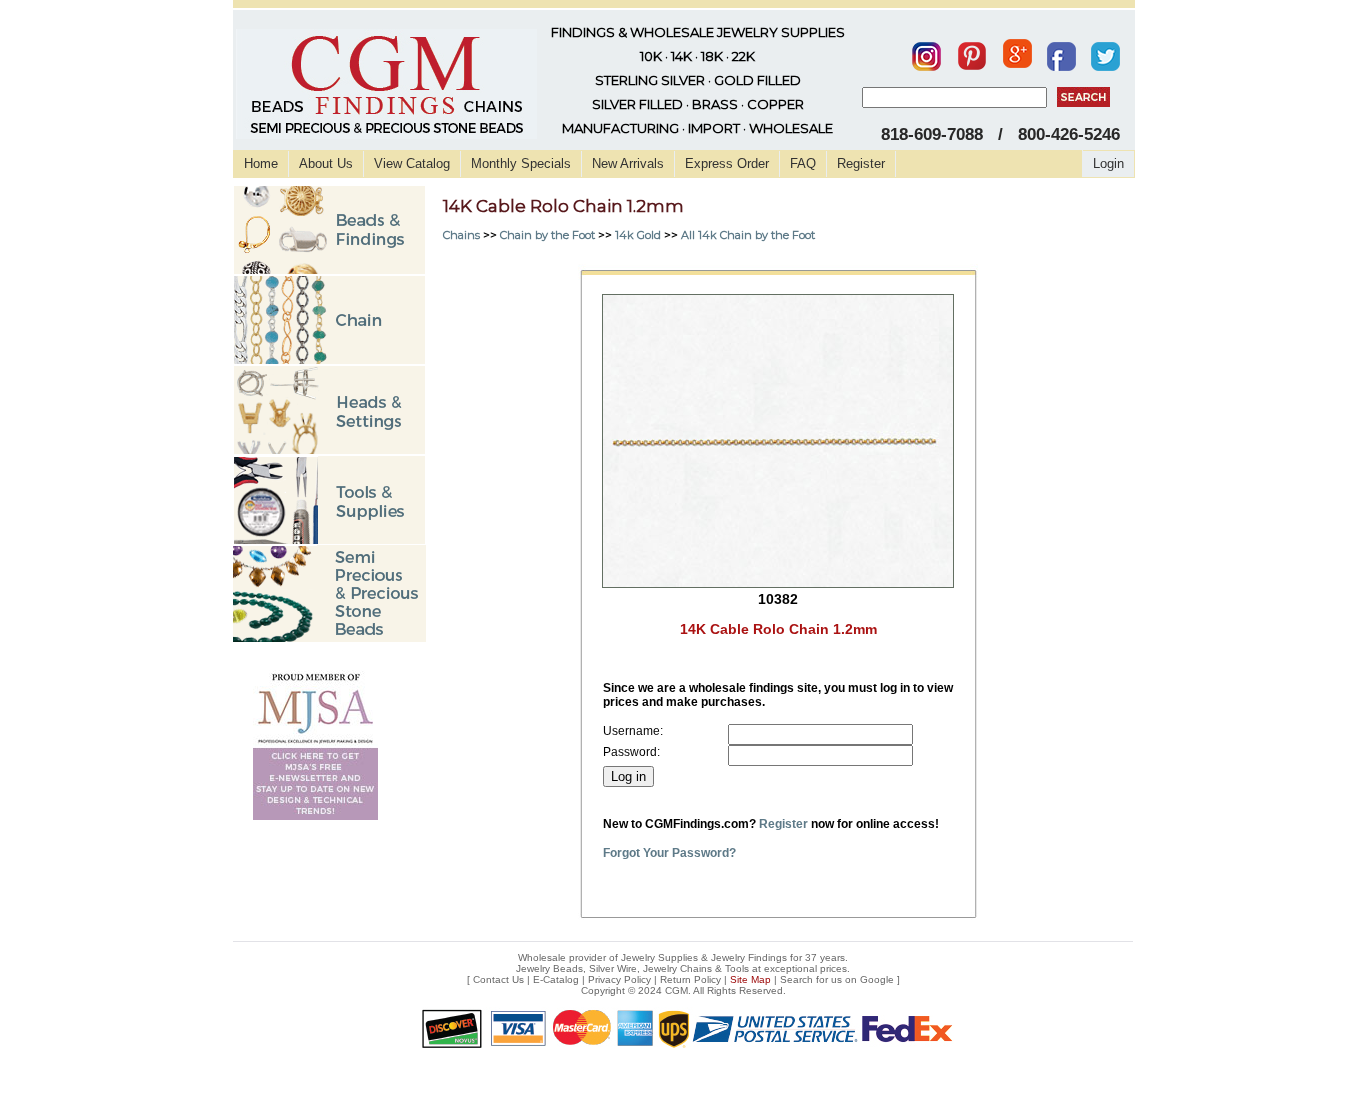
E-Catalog (556, 979)
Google (877, 979)
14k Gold (638, 235)
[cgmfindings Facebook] (1061, 52)
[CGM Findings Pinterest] (972, 52)
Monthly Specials (521, 163)
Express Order (727, 163)
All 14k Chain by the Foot (748, 235)
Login (1108, 163)
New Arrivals (628, 163)
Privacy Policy (619, 979)
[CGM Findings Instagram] (926, 52)
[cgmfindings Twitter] (1105, 52)
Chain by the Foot (547, 235)
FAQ (803, 163)
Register (861, 163)
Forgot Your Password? (669, 853)
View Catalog (412, 163)
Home (261, 163)
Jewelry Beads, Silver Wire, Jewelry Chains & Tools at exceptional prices (681, 968)
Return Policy (690, 979)
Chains (461, 235)
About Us (326, 163)
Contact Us (498, 979)
